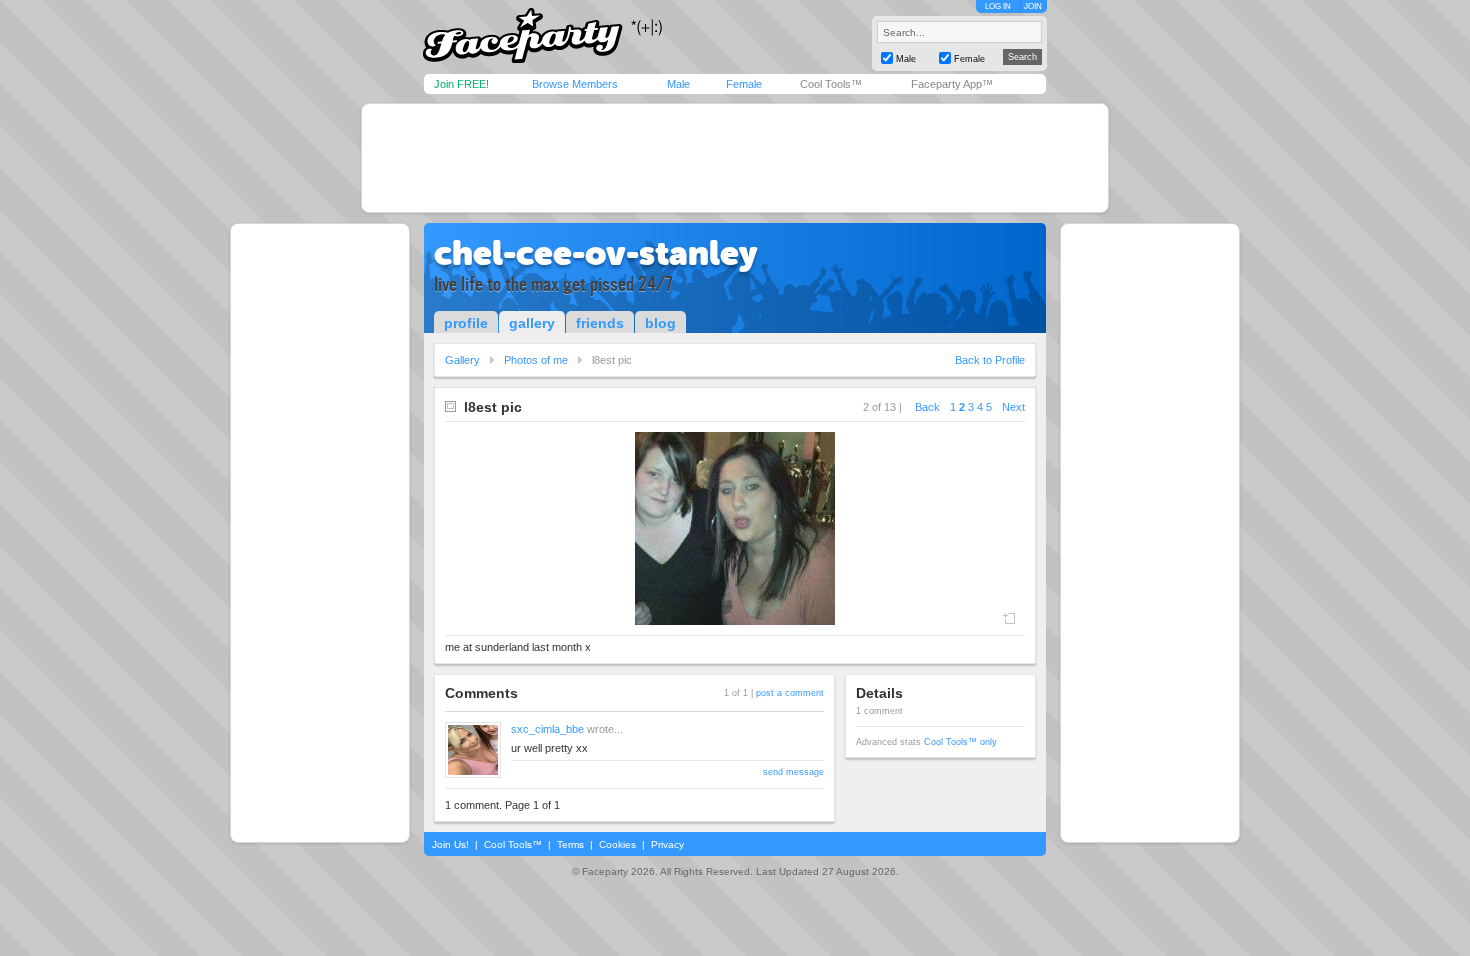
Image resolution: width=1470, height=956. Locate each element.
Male (678, 84)
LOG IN (998, 6)
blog (660, 323)
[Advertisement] (735, 158)
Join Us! (450, 844)
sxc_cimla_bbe (547, 729)
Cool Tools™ (831, 84)
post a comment (790, 693)
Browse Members (575, 84)
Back (927, 407)
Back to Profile (990, 360)
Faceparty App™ (952, 84)
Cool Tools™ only (960, 742)
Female (744, 84)
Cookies (617, 844)
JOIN (1033, 6)
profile (466, 323)
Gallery (462, 360)
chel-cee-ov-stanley (596, 253)
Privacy (667, 844)
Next (1013, 407)
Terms (570, 844)
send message (793, 772)
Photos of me (536, 360)
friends (600, 323)
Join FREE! (461, 84)
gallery (532, 323)
